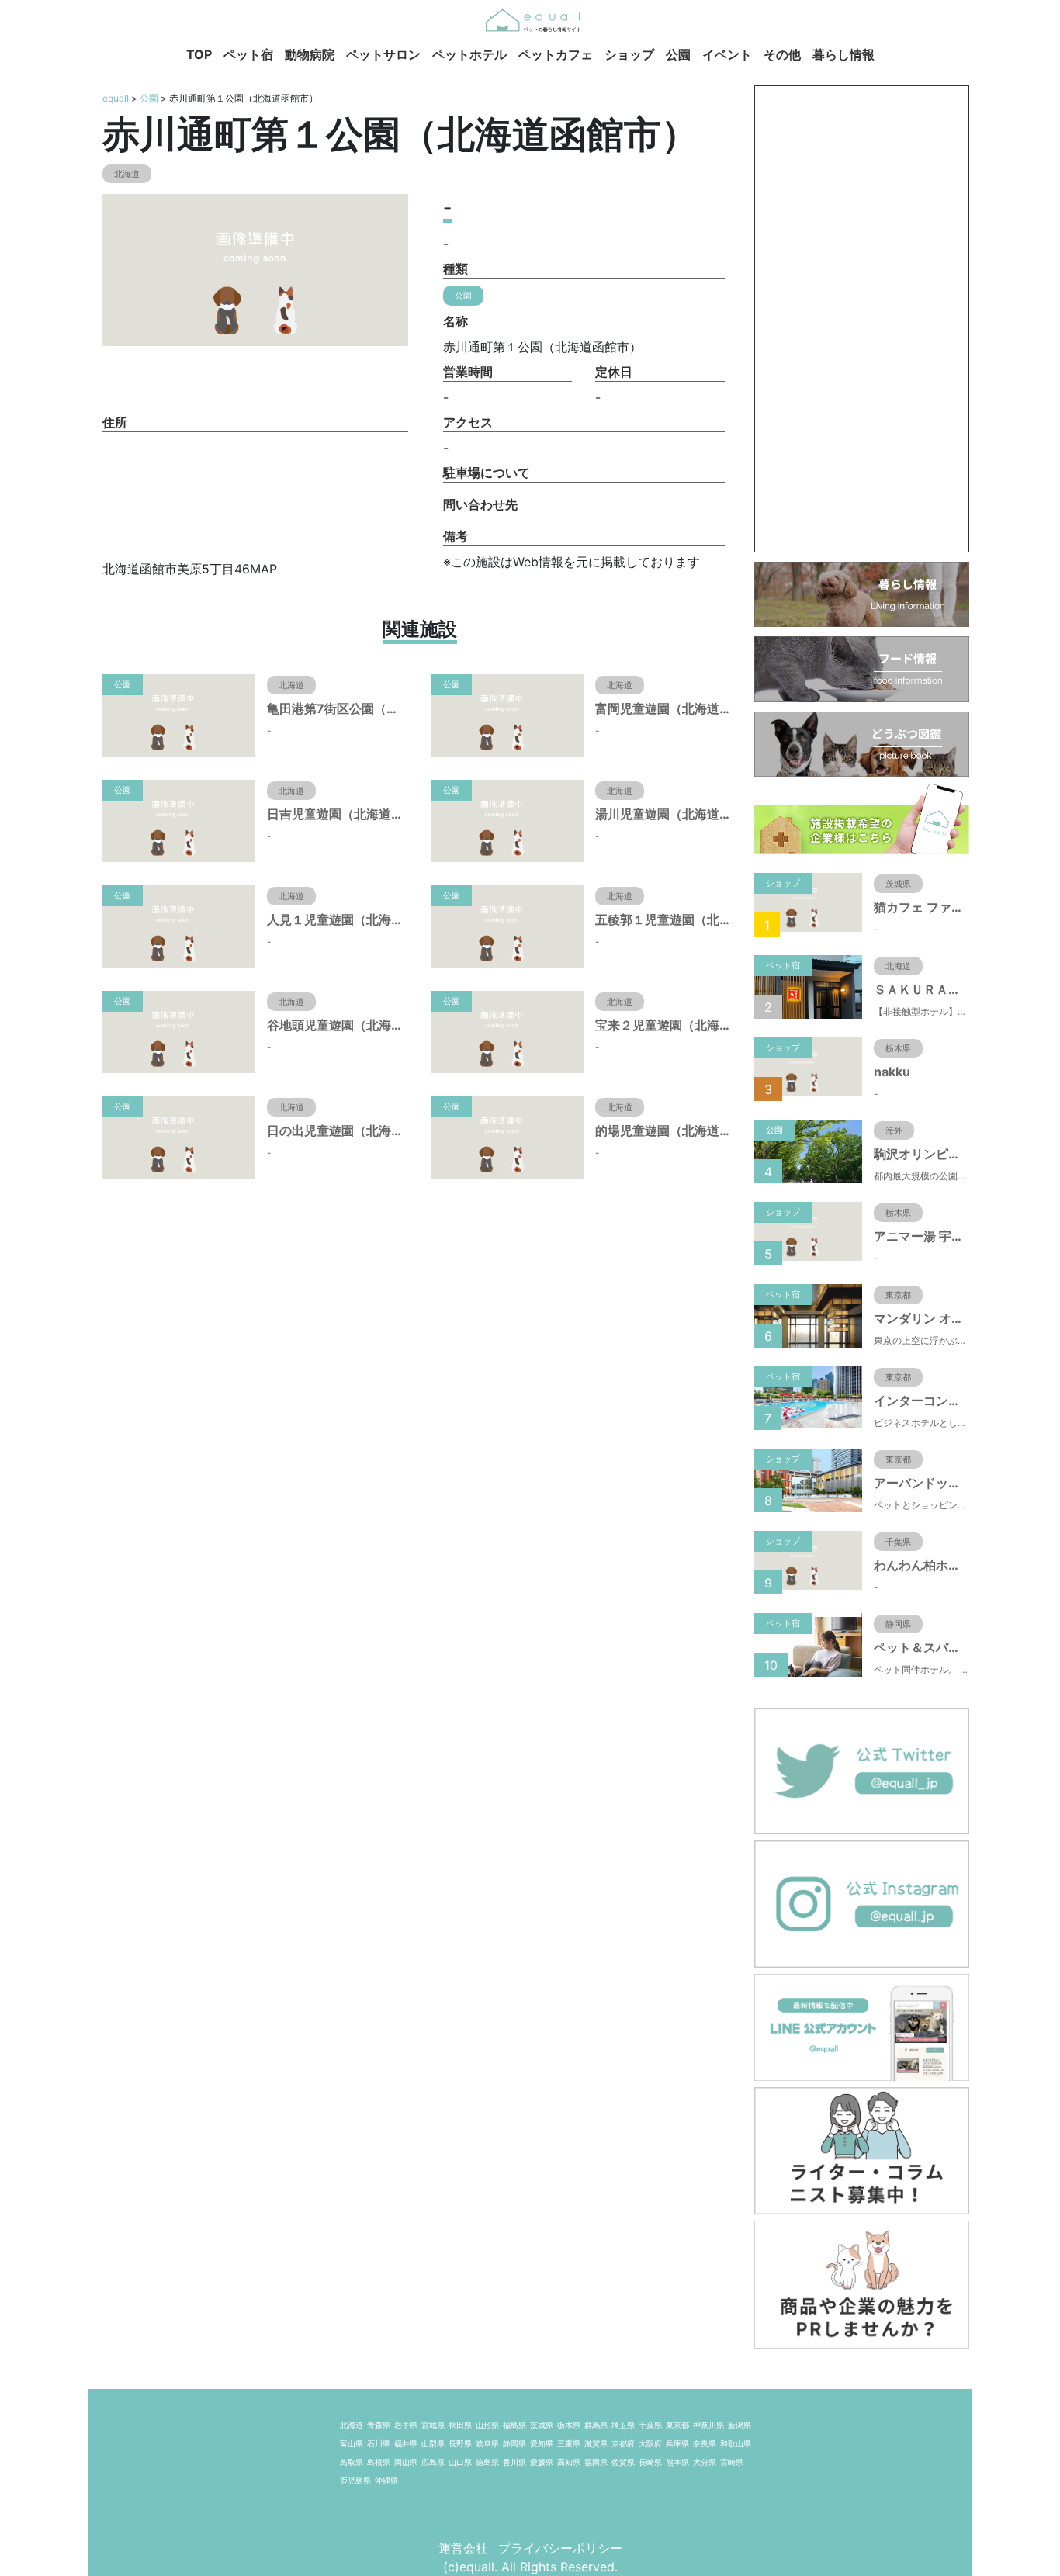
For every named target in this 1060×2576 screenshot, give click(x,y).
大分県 (705, 2462)
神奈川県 (708, 2425)
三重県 (569, 2443)
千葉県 (650, 2425)
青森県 (379, 2425)
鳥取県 (352, 2462)
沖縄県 (386, 2481)
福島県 (514, 2425)
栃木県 (569, 2425)
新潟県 (740, 2425)
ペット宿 (248, 54)
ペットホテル (469, 54)
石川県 (379, 2443)
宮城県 (433, 2425)
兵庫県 (677, 2443)
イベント (727, 54)
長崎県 (650, 2462)
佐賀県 (623, 2462)
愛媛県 (542, 2462)
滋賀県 (596, 2443)
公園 (678, 54)
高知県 (569, 2462)
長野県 (460, 2443)
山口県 (460, 2462)
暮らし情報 (843, 54)
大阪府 (650, 2443)
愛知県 (542, 2443)
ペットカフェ (556, 54)
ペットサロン (383, 54)
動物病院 (310, 54)
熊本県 (677, 2462)
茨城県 (542, 2425)
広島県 (433, 2462)
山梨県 (433, 2443)
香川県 (514, 2462)
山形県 (487, 2425)
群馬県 (596, 2425)
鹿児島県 (355, 2481)
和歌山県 (736, 2443)
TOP (199, 54)
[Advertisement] (862, 319)
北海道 (352, 2425)
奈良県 (705, 2443)
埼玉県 (623, 2425)
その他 (782, 54)
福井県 (406, 2443)
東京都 (677, 2425)
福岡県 (596, 2462)
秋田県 (460, 2425)
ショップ (629, 54)
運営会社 (465, 2548)
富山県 (352, 2443)
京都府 (623, 2443)
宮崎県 (732, 2462)
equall (116, 98)
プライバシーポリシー (560, 2548)
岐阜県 (487, 2443)
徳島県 (487, 2462)
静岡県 (514, 2443)
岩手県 (406, 2425)
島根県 (379, 2462)
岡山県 (406, 2462)
